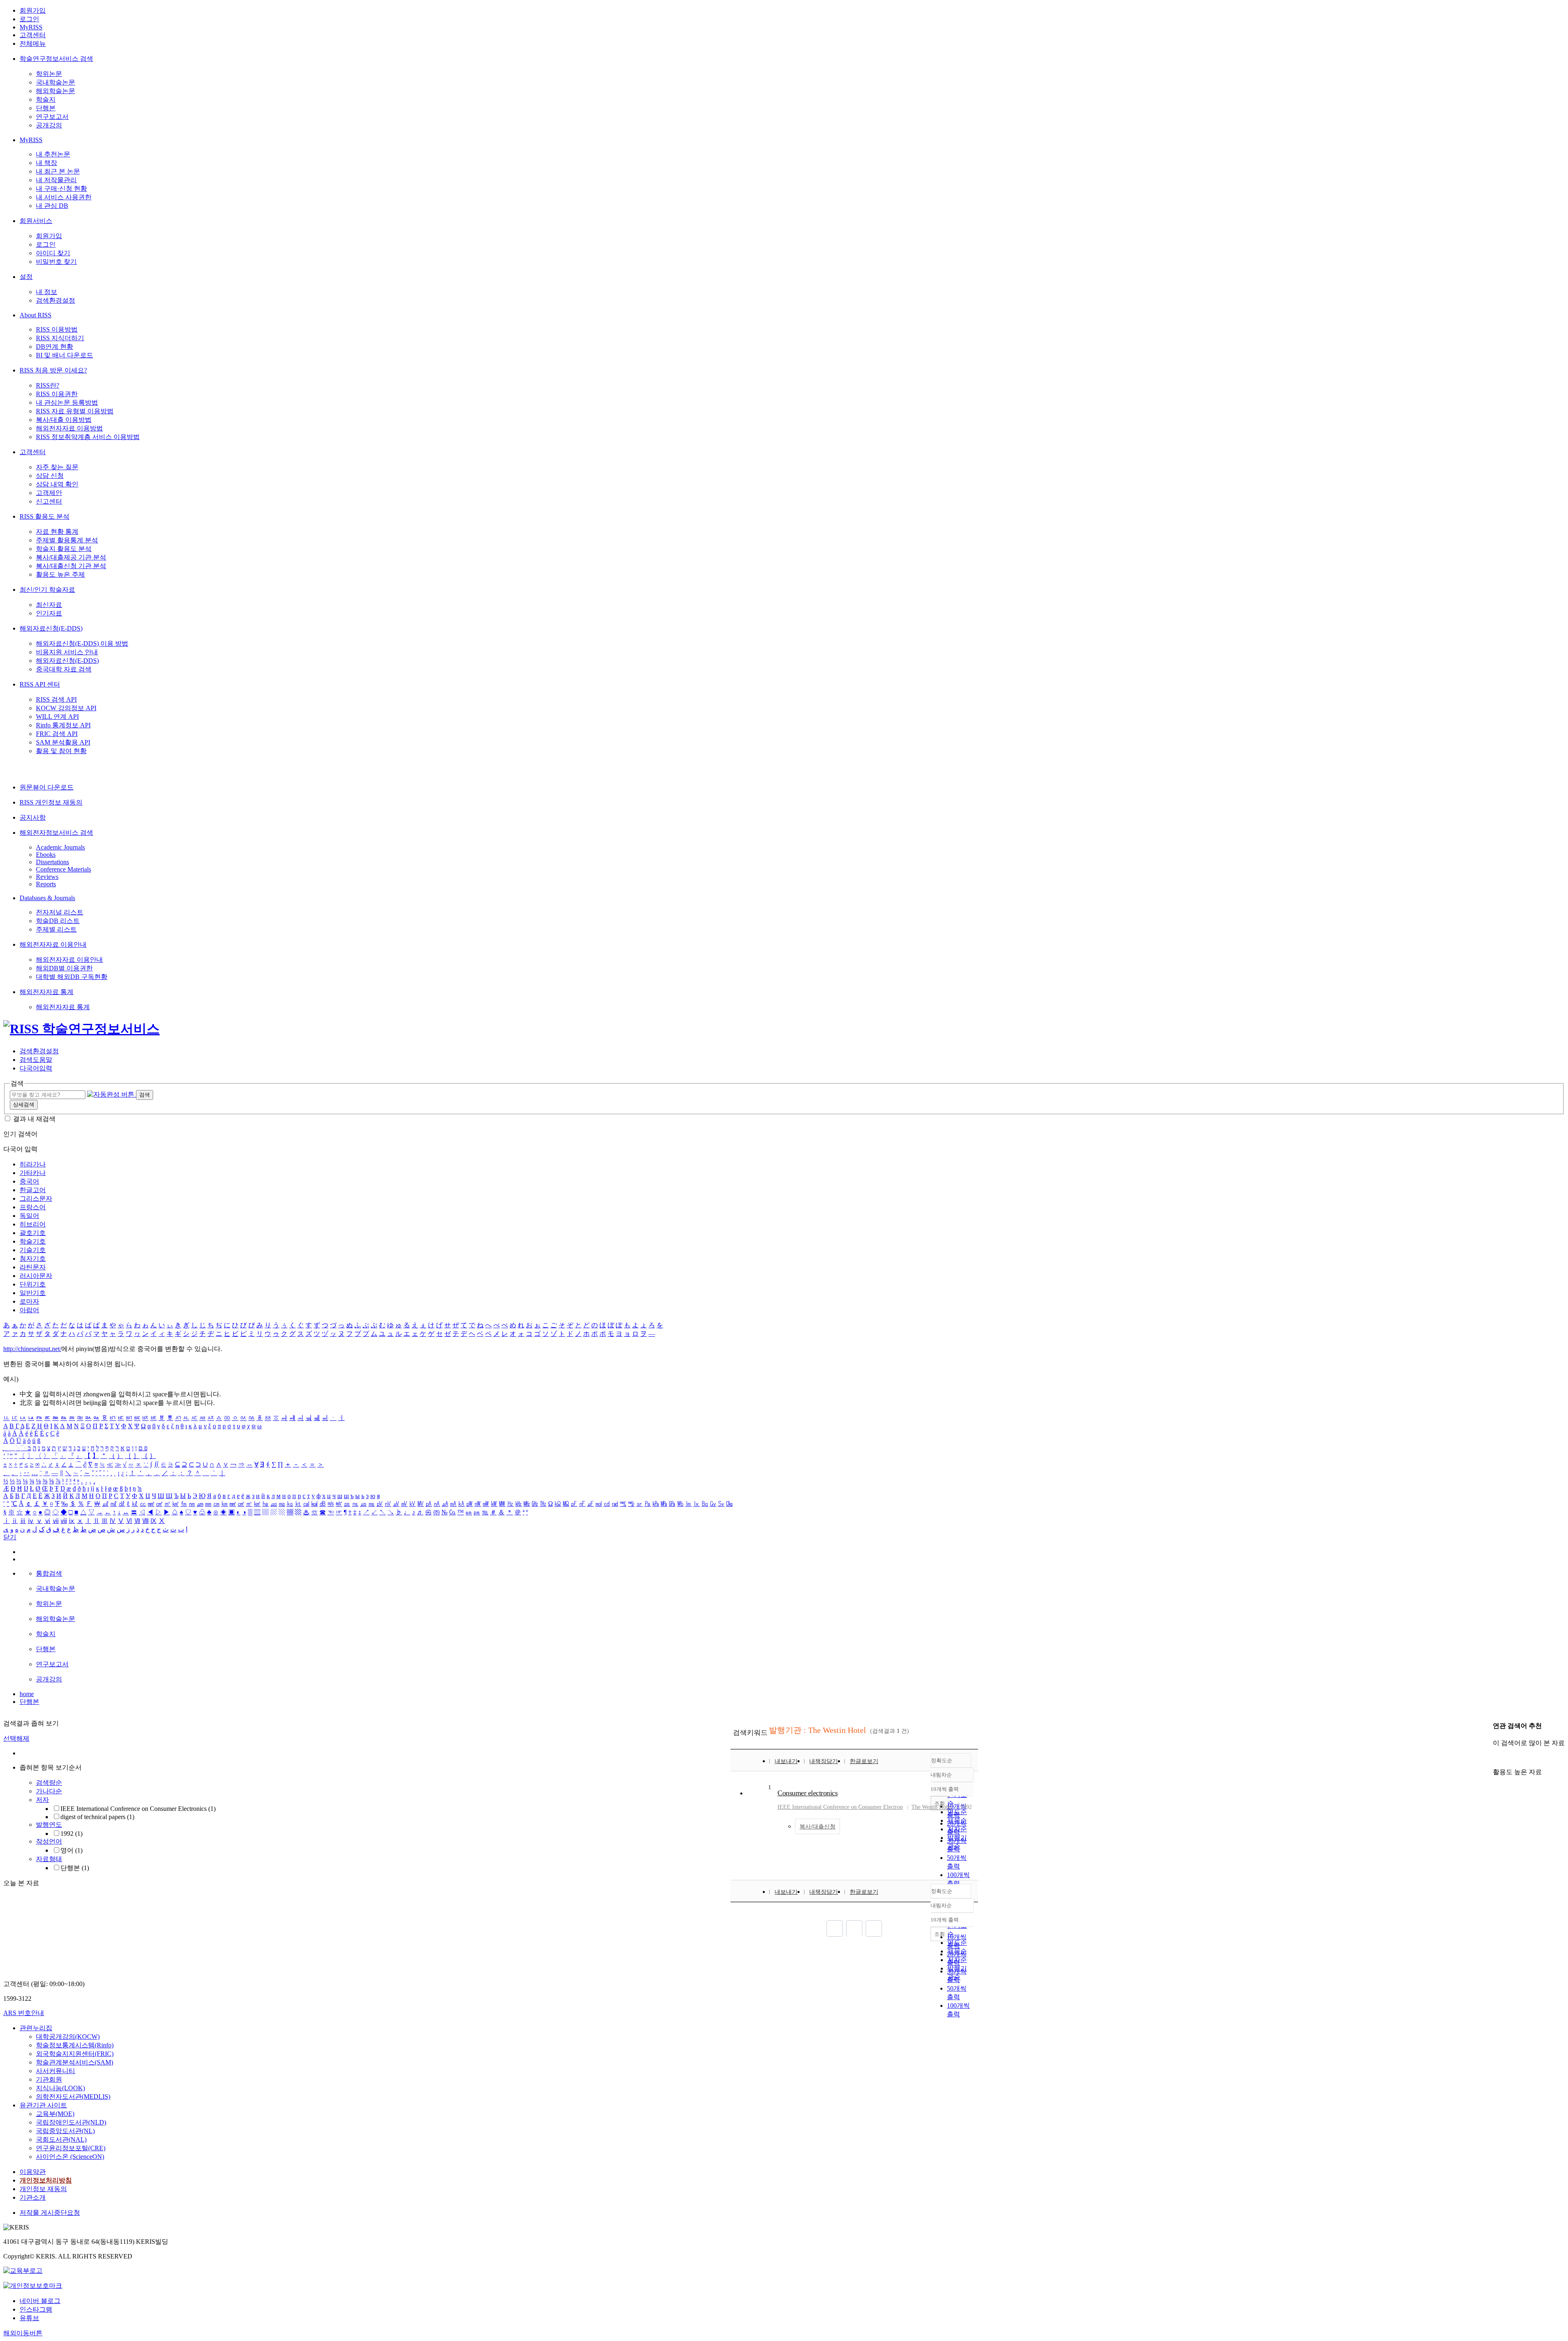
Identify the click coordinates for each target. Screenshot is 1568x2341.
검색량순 (49, 1783)
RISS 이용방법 (57, 329)
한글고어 (33, 1190)
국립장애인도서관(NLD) (71, 2122)
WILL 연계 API (57, 717)
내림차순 (941, 1775)
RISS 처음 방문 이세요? (53, 370)
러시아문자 (36, 1276)
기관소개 (33, 2197)
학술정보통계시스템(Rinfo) (75, 2045)
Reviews (47, 877)
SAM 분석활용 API (63, 742)
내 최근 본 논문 (58, 171)
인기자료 (49, 613)
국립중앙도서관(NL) (65, 2131)
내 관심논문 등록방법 (67, 402)
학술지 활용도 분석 (64, 549)
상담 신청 (50, 476)
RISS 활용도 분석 (45, 516)
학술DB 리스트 (58, 921)
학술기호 (33, 1241)
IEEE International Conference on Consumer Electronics (138, 1809)
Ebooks (46, 855)
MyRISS (31, 27)
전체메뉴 (33, 43)
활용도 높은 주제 (60, 574)
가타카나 (33, 1173)
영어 (71, 1850)
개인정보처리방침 (46, 2180)
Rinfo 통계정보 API (63, 725)
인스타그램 (36, 2309)
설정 (26, 277)
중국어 (29, 1181)
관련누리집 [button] (36, 2028)
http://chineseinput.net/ (32, 1349)
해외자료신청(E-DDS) (51, 628)
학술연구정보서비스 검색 (56, 59)
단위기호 (33, 1284)
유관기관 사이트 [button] (43, 2105)
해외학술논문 (56, 91)
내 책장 (47, 163)
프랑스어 (33, 1207)
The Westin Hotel (932, 1807)
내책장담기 (824, 1761)
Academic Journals (60, 847)
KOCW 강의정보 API (66, 708)
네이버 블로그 (40, 2301)
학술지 (46, 99)
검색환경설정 (56, 300)
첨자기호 (33, 1259)
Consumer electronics (807, 1793)
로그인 (29, 19)
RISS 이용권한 (57, 394)
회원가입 (33, 10)
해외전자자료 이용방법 (69, 428)
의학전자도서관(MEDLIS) (73, 2097)
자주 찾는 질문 (57, 467)
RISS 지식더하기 (60, 338)
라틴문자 (33, 1267)
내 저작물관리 (56, 180)
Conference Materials (63, 869)
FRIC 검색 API (57, 734)
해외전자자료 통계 (47, 992)
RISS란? (48, 385)
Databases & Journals (47, 898)
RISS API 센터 (40, 684)
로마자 (29, 1301)
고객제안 (49, 493)
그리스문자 (36, 1198)
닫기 (10, 1537)
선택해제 (16, 1738)
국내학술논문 (56, 82)
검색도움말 (36, 1060)
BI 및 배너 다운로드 (65, 355)
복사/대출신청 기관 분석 (71, 566)
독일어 (29, 1216)
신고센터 (49, 501)
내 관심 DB (52, 206)
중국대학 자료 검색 (64, 669)
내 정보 (47, 292)
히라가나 (33, 1164)
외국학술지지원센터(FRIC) (75, 2054)
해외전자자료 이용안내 (53, 944)
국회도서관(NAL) (61, 2139)
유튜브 (29, 2318)
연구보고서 (52, 117)
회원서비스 (36, 221)
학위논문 (49, 74)
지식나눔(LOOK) (60, 2088)
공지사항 (33, 817)
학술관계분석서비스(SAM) (75, 2062)
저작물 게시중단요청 (50, 2213)
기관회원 (49, 2079)
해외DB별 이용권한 (64, 968)
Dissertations (52, 862)
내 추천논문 (53, 154)
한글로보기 (864, 1761)
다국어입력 (36, 1068)
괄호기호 (33, 1233)
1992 (71, 1834)
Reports (46, 884)
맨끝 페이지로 (874, 1929)
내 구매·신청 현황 (61, 188)
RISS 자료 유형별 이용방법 (75, 411)
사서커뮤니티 (56, 2071)
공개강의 (49, 125)
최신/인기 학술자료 (47, 590)
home (27, 1694)
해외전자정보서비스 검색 (56, 833)
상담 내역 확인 (57, 484)
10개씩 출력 (945, 1920)
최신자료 (49, 605)
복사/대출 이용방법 (64, 420)
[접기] (1495, 1758)
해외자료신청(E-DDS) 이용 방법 (82, 643)
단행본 (46, 108)
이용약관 (33, 2172)
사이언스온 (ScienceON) (70, 2157)
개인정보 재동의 (43, 2189)
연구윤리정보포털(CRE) (71, 2148)
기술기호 (33, 1250)
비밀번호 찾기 (56, 262)
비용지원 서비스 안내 (67, 652)
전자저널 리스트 (60, 912)
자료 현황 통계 (57, 532)
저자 (42, 1800)
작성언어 (49, 1841)
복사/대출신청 (817, 1827)
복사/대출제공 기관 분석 (71, 557)
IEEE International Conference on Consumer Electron (840, 1807)
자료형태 (49, 1859)
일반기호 (33, 1293)
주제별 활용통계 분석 (67, 540)
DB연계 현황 (55, 347)
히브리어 (33, 1224)
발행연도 (49, 1825)
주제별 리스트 (56, 929)
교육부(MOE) (55, 2114)
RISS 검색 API (56, 699)
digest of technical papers (97, 1817)
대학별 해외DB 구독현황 (72, 977)
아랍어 (29, 1310)
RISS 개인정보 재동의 (51, 802)
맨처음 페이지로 (835, 1929)
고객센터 (33, 35)
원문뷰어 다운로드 (47, 787)
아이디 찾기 (53, 253)
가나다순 (49, 1791)
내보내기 (786, 1761)
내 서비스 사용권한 (64, 197)
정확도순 (942, 1760)
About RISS (36, 315)
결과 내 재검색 (34, 1119)
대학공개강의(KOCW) (68, 2037)
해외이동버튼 (23, 2333)
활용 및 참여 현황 (61, 751)
